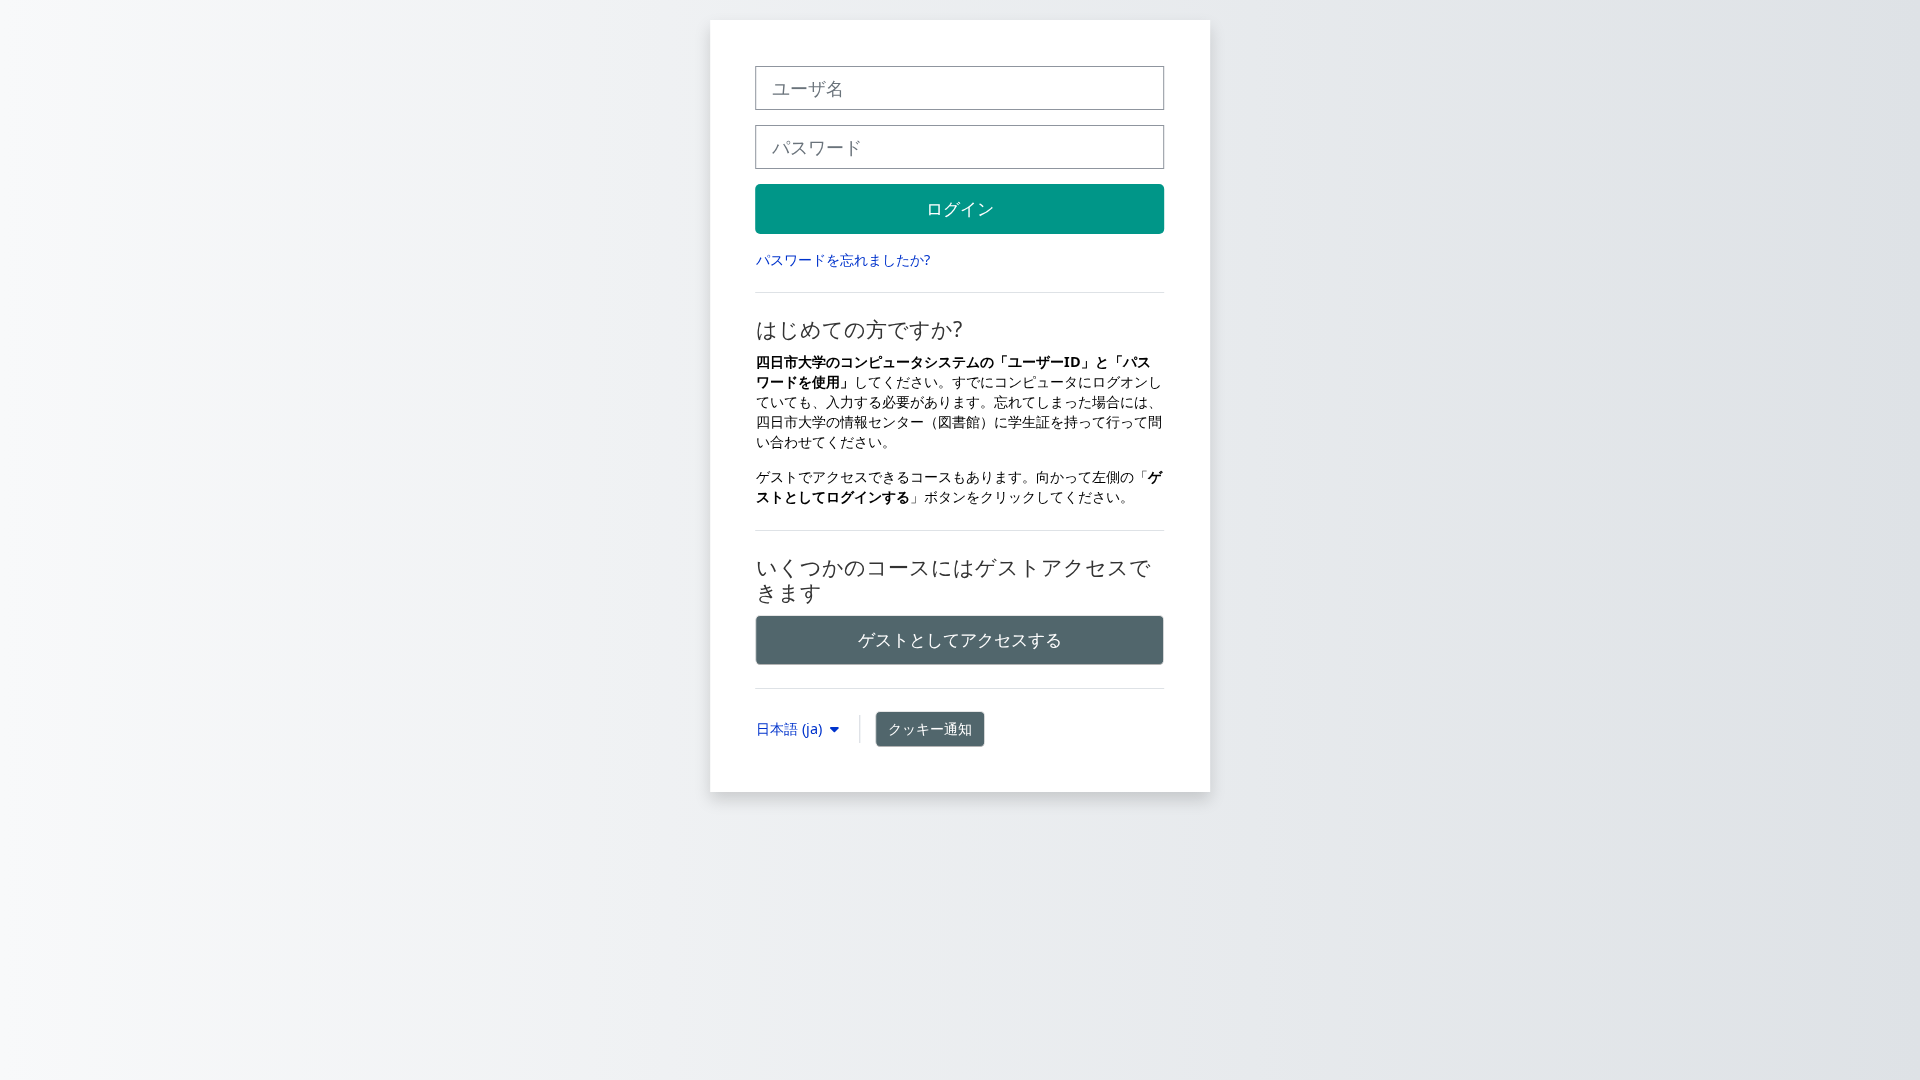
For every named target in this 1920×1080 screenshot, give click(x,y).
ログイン (960, 208)
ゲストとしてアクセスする (960, 639)
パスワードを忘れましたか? (843, 259)
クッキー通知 (930, 728)
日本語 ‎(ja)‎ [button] (791, 728)
